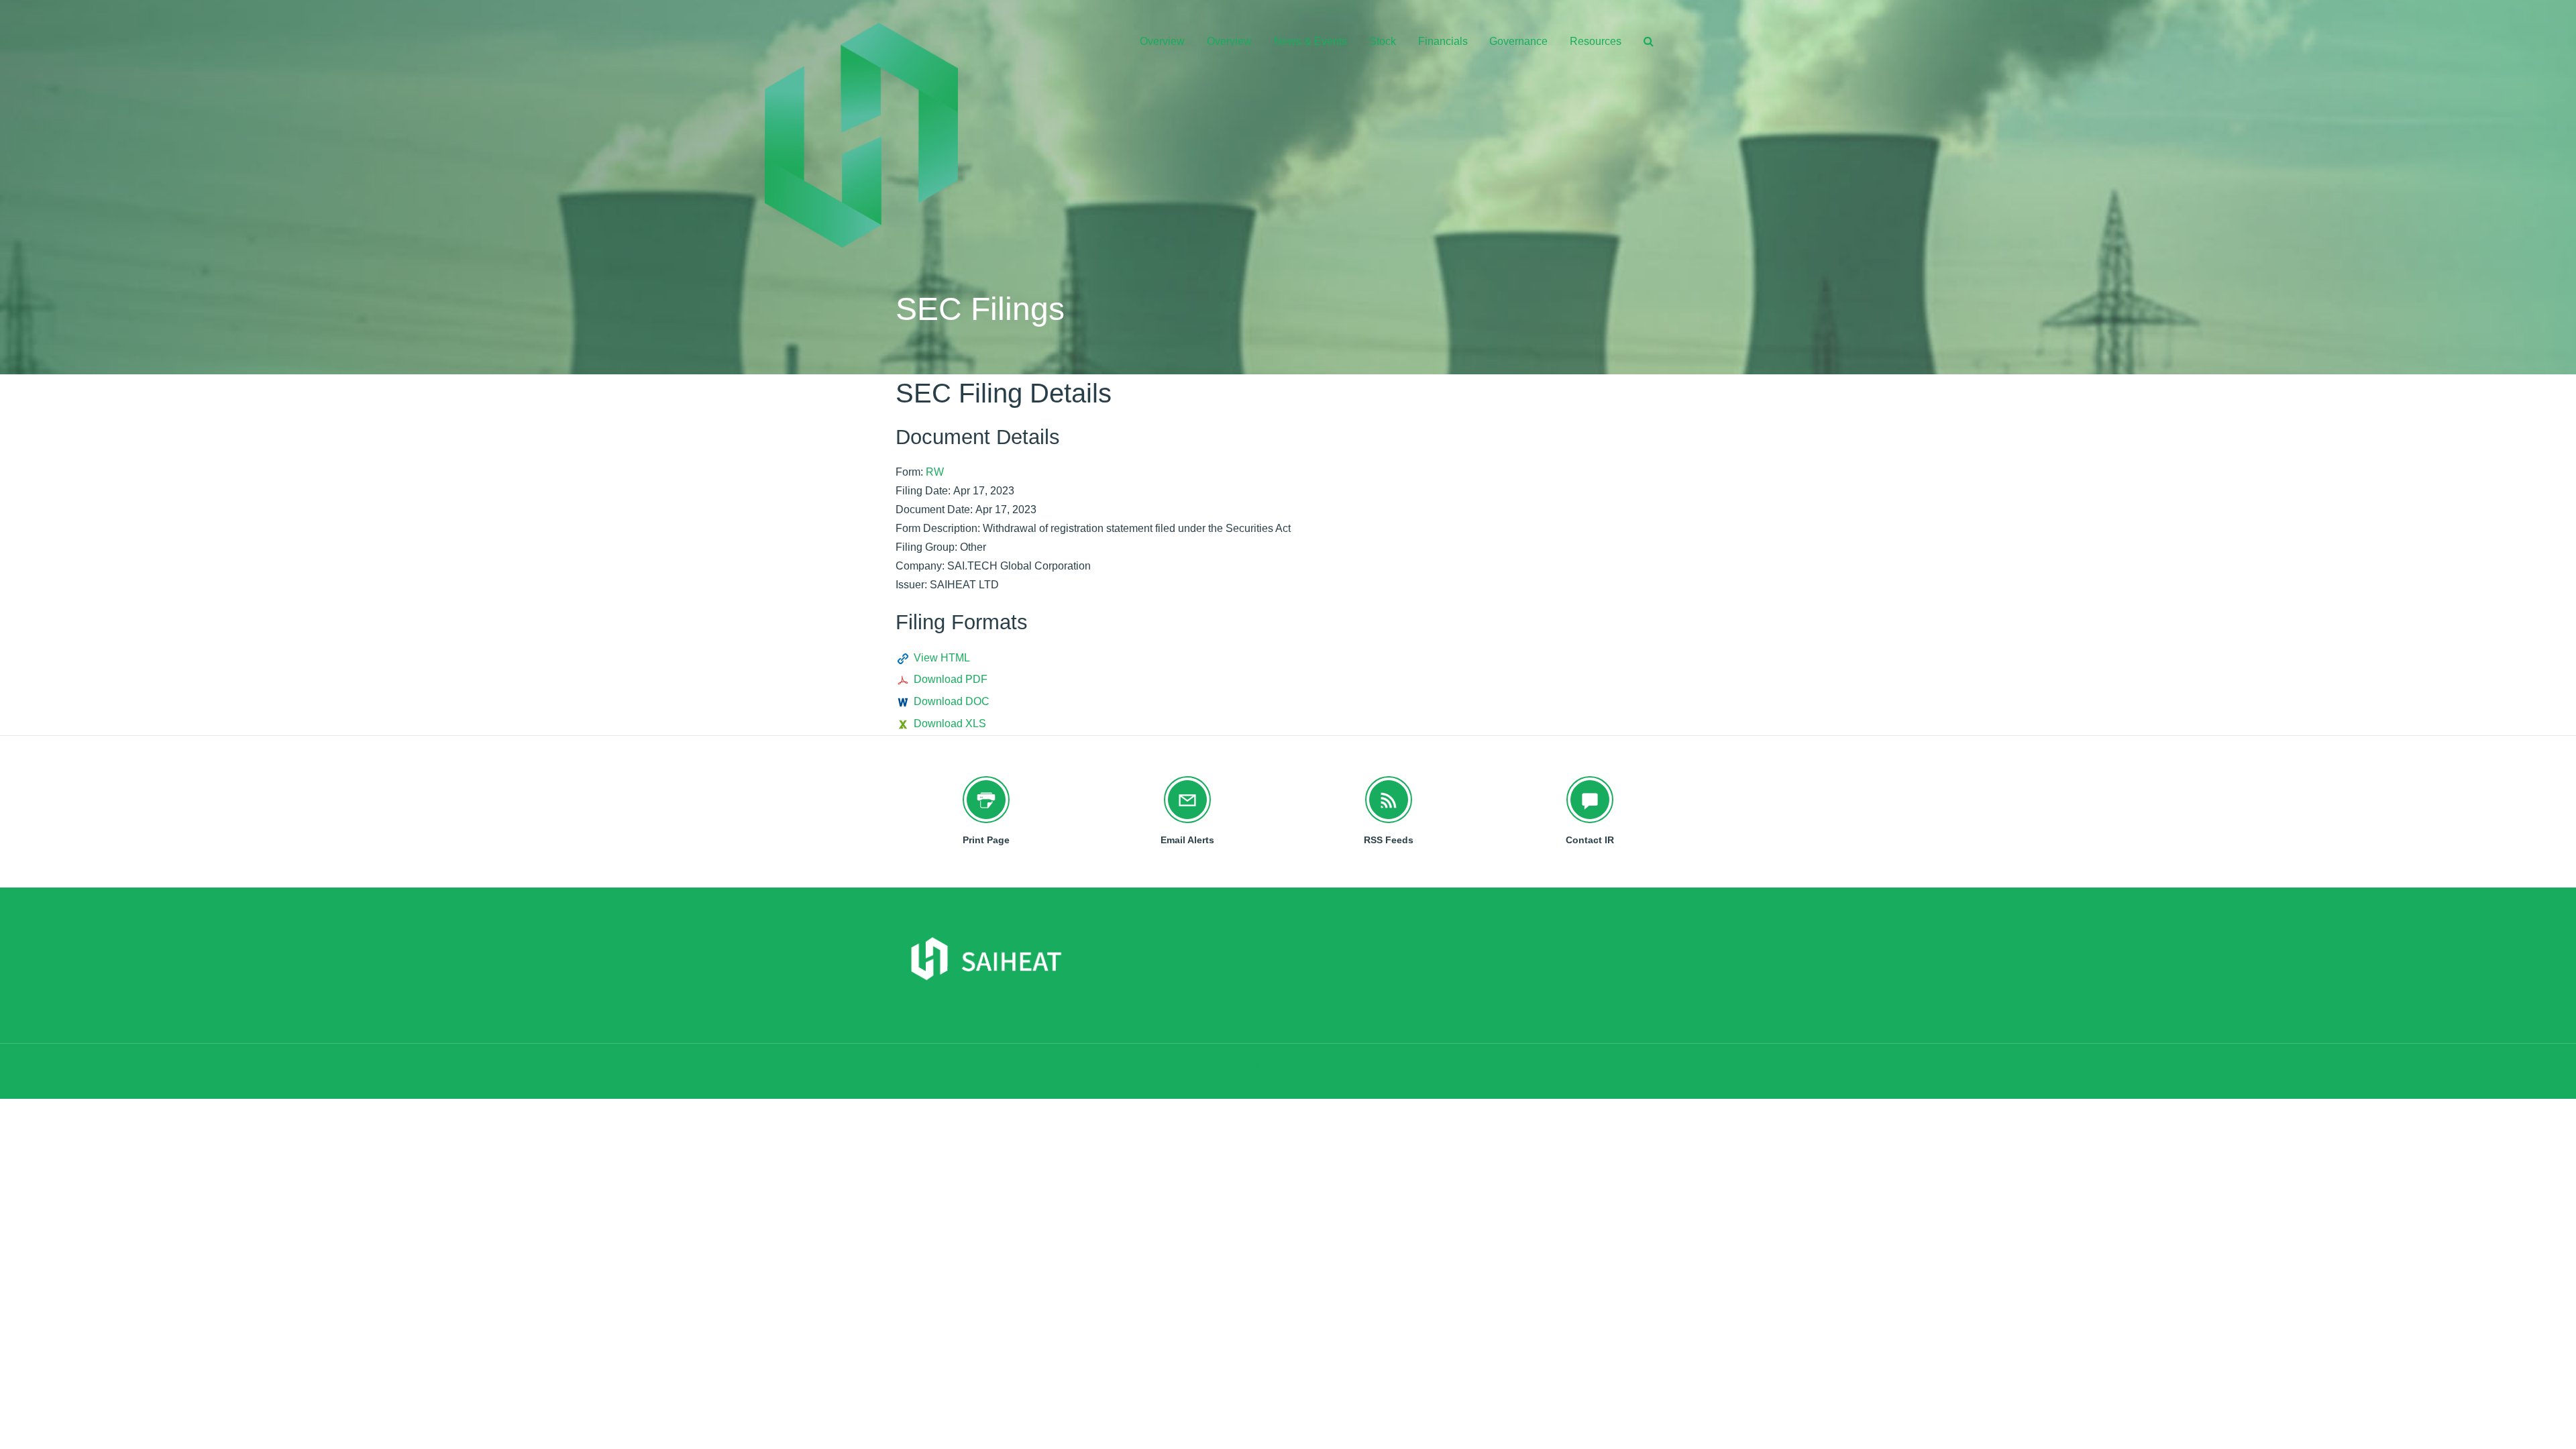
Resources (1596, 41)
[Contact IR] (1590, 800)
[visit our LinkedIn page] (1006, 1015)
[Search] (1644, 42)
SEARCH (1510, 930)
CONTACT (1195, 930)
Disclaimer (1601, 1066)
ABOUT (1126, 930)
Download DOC (952, 701)
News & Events (1310, 41)
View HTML (942, 658)
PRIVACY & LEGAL (1350, 930)
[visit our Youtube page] (993, 1015)
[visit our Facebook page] (980, 1015)
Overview (1162, 41)
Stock (1383, 41)
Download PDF (951, 679)
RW (935, 472)
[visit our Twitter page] (967, 1015)
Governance (1518, 41)
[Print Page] (986, 800)
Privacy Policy (1533, 1066)
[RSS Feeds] (1389, 800)
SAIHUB (1443, 930)
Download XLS (950, 723)
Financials (1443, 41)
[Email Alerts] (1187, 800)
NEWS (1262, 930)
